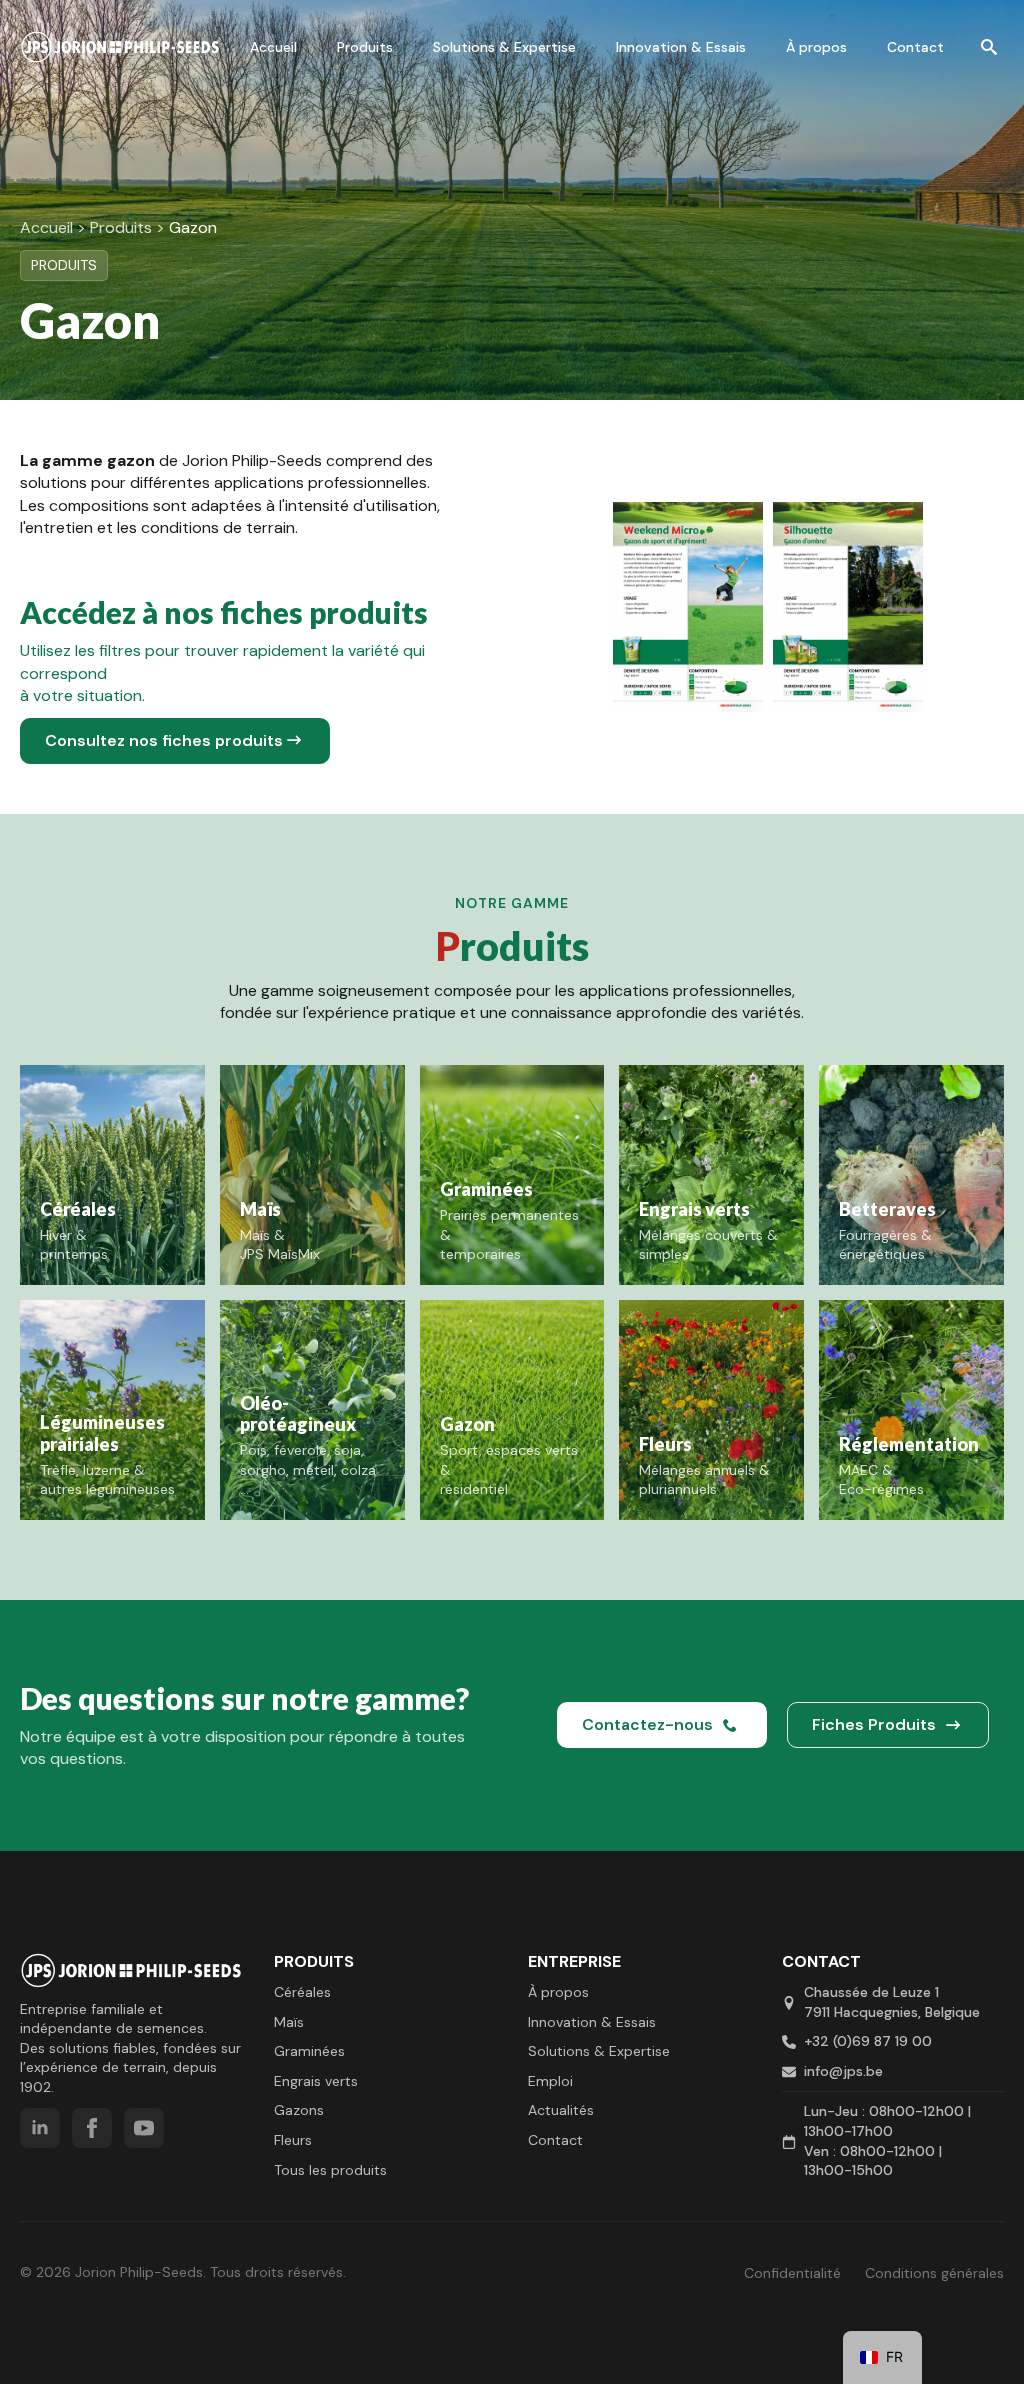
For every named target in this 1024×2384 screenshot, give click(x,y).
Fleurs (293, 2140)
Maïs (289, 2022)
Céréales (302, 1992)
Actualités (561, 2110)
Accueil (273, 47)
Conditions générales (934, 2273)
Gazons (299, 2110)
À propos (816, 47)
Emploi (550, 2081)
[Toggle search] (989, 47)
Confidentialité (794, 2273)
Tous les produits (330, 2170)
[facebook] (92, 2128)
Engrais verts (316, 2081)
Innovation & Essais (681, 47)
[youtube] (144, 2128)
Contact (915, 47)
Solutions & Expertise (504, 47)
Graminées (309, 2051)
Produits (365, 47)
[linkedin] (40, 2128)
